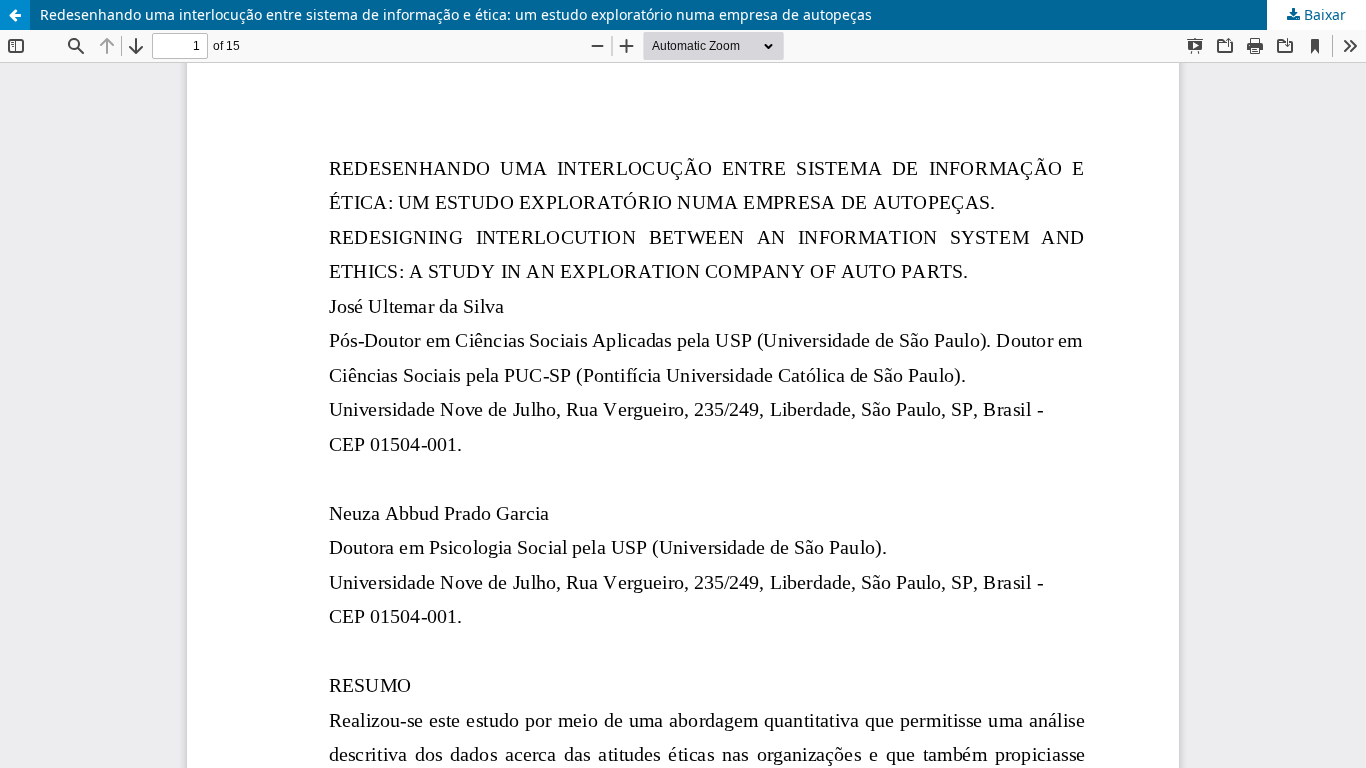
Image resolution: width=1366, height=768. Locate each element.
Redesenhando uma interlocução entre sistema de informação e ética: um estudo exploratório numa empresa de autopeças (456, 14)
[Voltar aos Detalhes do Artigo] (15, 15)
